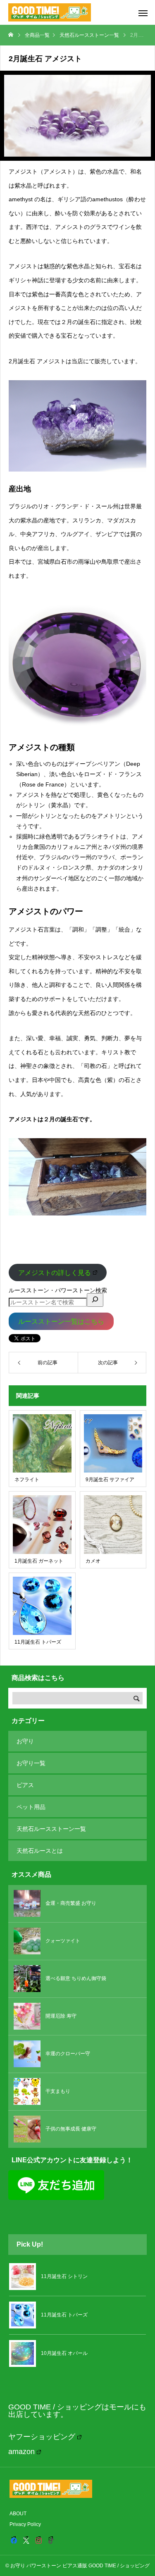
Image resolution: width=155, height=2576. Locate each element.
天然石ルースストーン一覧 (51, 1829)
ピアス (25, 1785)
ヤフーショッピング (42, 2437)
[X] (26, 2540)
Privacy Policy (25, 2524)
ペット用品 (31, 1807)
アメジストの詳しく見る (55, 1272)
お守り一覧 (31, 1763)
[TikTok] (51, 2540)
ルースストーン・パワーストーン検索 (58, 1290)
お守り (25, 1741)
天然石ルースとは (40, 1851)
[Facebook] (14, 2540)
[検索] (95, 1300)
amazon (21, 2452)
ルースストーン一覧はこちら (61, 1321)
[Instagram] (38, 2540)
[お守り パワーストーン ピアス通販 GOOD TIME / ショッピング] (50, 12)
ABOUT (18, 2514)
